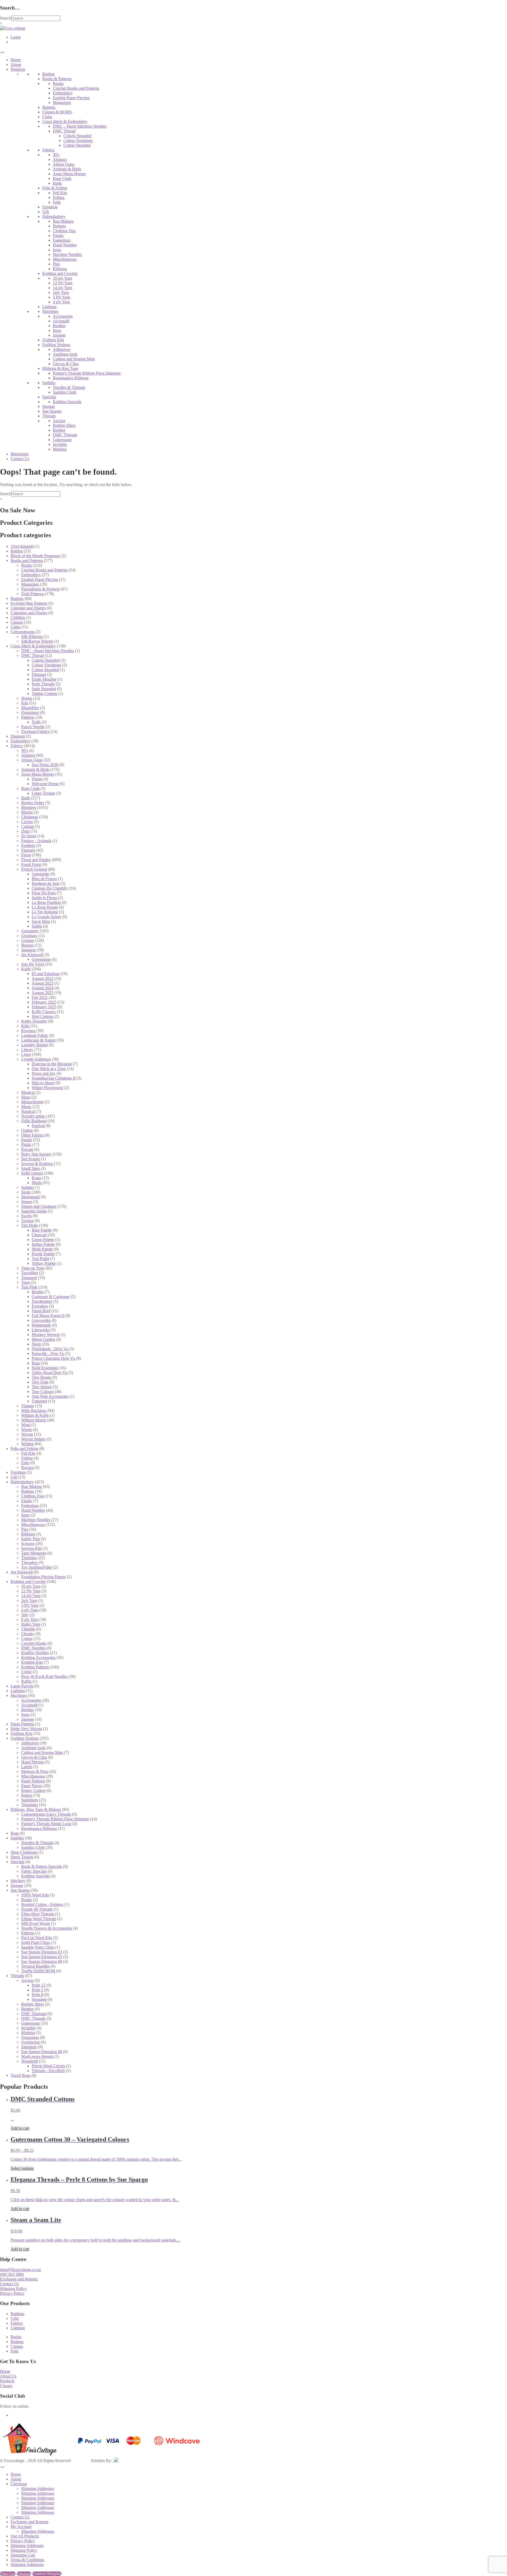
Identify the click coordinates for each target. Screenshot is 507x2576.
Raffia (26, 1681)
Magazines (62, 102)
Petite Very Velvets (26, 1729)
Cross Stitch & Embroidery (65, 121)
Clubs (47, 117)
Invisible (60, 444)
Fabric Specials (34, 1871)
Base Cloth (62, 178)
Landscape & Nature (38, 1040)
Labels (27, 1767)
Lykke (26, 1672)
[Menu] (2, 52)
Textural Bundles (35, 1966)
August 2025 (43, 993)
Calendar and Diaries (28, 608)
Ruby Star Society (36, 1154)
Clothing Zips (64, 231)
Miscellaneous (65, 259)
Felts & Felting (55, 188)
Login (16, 37)
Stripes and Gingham (39, 1206)
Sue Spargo (52, 411)
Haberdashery (54, 216)
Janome (59, 335)
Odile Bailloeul (34, 1121)
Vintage (28, 1406)
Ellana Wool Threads (39, 1919)
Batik (57, 183)
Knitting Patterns (35, 1667)
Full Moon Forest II (48, 1316)
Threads (49, 416)
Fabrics (48, 150)
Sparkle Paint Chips (38, 1947)
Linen (26, 1054)
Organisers (30, 712)
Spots (26, 1192)
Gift (46, 212)
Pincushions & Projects (40, 589)
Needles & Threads (69, 387)
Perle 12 (39, 1985)
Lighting (49, 307)
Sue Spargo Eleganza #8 (42, 1961)
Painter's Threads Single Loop (46, 1824)
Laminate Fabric (35, 1035)
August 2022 (43, 978)
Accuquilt (61, 321)
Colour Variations (78, 140)
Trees (26, 1282)
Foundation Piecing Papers (43, 1577)
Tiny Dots (40, 1382)
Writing (27, 1444)
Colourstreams (23, 632)
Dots (25, 831)
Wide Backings (34, 1411)
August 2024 (43, 988)
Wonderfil (29, 2061)
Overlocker (30, 2042)
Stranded (39, 1999)
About (16, 65)
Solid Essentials (45, 1368)
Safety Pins (30, 1539)
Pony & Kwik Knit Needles (44, 1676)
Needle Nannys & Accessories (46, 1928)
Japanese (29, 950)
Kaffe (26, 969)
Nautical (28, 1111)
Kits (25, 703)
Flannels (28, 850)
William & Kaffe (35, 1415)
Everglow (40, 1306)
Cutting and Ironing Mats (74, 359)
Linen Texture (43, 793)
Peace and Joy (44, 1073)
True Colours (43, 1392)
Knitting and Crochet (60, 273)
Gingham (29, 936)
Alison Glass (64, 164)
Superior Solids (34, 1211)
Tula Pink (29, 1287)
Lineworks (41, 1330)
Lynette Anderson (36, 1059)
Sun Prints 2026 (45, 765)
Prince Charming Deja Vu (53, 1358)
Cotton (27, 1638)
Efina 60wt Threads (38, 1914)
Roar (36, 1363)
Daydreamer (42, 1301)
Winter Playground (47, 1088)
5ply (25, 1615)
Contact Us (20, 459)
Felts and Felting (24, 1449)
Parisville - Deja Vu (48, 1354)
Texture (27, 1221)
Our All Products (25, 2536)
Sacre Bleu (41, 921)
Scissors (28, 1544)
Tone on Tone (33, 1268)
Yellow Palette (44, 1263)
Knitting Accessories (38, 1657)
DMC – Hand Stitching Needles (80, 126)
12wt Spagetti (22, 546)
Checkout (19, 2484)
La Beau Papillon (46, 902)
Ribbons (60, 269)
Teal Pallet (40, 1259)
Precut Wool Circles (48, 2066)
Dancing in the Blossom (52, 1064)
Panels (27, 1140)
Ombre (27, 1130)
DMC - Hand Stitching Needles (48, 651)
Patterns (28, 717)
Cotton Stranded (77, 145)
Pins (56, 264)
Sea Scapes (30, 1159)
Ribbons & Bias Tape (60, 368)
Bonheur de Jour (46, 883)
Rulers (27, 1795)
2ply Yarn (61, 292)
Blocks (27, 812)
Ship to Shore (43, 1083)
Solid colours (32, 1173)
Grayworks (41, 1320)
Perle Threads (43, 684)
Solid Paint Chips (36, 1942)
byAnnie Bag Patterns (29, 603)
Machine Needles (67, 254)
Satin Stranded (44, 689)
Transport (29, 1278)
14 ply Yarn (62, 288)
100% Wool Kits (35, 1895)
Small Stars (30, 1168)
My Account (21, 2527)
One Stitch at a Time (49, 1069)
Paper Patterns (22, 1724)
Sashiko (49, 383)
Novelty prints (33, 1116)
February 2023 (44, 1002)
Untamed (39, 1401)
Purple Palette (43, 1254)
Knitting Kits (32, 1662)
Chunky (28, 1634)
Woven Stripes (33, 1439)
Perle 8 (37, 1995)
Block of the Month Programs (35, 556)
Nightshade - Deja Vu (50, 1349)
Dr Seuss (29, 836)
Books (58, 84)
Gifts (15, 2318)
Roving (27, 1468)
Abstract (60, 159)
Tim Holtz (30, 1225)
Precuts (27, 1149)
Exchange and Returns (19, 2279)
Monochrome (32, 1102)
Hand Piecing (32, 1762)
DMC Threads (65, 435)
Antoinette (40, 874)
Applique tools (65, 354)
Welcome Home (45, 784)
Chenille (28, 1629)
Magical (28, 1092)
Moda (37, 1183)
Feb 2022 (40, 997)
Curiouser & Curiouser (51, 1297)
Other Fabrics (32, 1135)
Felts (57, 202)
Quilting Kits (53, 340)
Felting (59, 197)
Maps (26, 1097)
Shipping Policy (13, 2289)
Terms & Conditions (27, 2560)
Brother (59, 326)
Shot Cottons (43, 1016)
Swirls (26, 1216)
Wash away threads (37, 2056)
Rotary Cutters (33, 1790)
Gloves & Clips (66, 364)
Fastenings (62, 240)
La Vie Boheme (45, 912)
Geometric (30, 931)
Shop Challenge (24, 1852)
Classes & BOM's (57, 112)
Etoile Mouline (44, 679)
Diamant (39, 674)
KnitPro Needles (35, 1653)
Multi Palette (42, 1249)
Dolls (36, 722)
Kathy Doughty (34, 1021)
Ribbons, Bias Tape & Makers (36, 1809)
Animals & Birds (67, 169)
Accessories (63, 316)
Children (18, 617)
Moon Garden (43, 1339)
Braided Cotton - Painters (42, 1904)
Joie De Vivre (33, 964)
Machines (50, 311)
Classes (17, 622)
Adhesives (62, 349)
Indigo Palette (43, 1244)
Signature (29, 2047)
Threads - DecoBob (48, 2071)
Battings (17, 2314)
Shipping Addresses (38, 2489)
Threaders (29, 1563)
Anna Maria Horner (69, 174)
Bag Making (63, 221)
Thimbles (29, 1558)
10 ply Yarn (62, 278)
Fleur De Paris (44, 893)
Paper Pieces (32, 1786)
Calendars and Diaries (29, 613)
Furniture (50, 207)
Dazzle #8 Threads (37, 1909)
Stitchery (18, 1881)
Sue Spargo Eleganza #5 (42, 1957)
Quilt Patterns (32, 594)
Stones (27, 1202)
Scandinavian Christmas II (54, 1078)
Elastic (58, 235)
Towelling (30, 1273)
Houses (27, 945)
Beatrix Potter (33, 803)
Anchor (59, 421)
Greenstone (41, 959)
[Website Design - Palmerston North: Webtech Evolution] (116, 2461)
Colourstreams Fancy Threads (46, 1814)
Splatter (27, 1187)
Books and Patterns (27, 560)
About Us (8, 2376)
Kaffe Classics (44, 1012)
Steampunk (30, 1197)
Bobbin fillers (64, 425)
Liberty (27, 1050)
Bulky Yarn (31, 1624)
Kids (25, 1026)
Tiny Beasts (41, 1377)
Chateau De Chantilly (50, 888)
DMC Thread (64, 131)
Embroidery (63, 93)
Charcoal (39, 1235)
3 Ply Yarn (62, 297)
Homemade (41, 1325)
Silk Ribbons (32, 636)
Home (16, 60)
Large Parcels (22, 1686)
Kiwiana (28, 1031)
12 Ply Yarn (63, 283)
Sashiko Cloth (65, 392)
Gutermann (62, 440)
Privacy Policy (12, 2293)
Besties (38, 1292)
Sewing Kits (31, 1548)
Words (27, 1430)
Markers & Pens (35, 1771)
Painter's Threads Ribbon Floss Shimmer (87, 373)
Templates (30, 1805)
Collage (28, 826)
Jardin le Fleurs (44, 898)
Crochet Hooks (34, 1643)
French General (34, 869)
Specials (49, 397)
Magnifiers (30, 708)
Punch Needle (33, 727)
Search (6, 18)
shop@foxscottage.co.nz (20, 2270)
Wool (26, 1425)
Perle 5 (37, 1990)
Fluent (37, 779)
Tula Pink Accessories (50, 1396)
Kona (36, 1178)
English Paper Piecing (71, 98)
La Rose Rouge (45, 907)
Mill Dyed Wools (36, 1923)
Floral (26, 855)
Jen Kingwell (32, 955)
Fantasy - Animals (36, 841)
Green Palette (43, 1240)
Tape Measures (34, 1553)
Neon (36, 1344)
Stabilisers (30, 1800)
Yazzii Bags (20, 2075)
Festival (38, 1126)
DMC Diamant (34, 2014)
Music (26, 1107)
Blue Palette (42, 1230)
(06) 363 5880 (12, 2274)
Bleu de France (44, 879)
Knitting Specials (67, 402)
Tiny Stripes (42, 1387)
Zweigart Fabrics (35, 731)
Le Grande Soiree (46, 917)
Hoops (27, 698)
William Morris (34, 1420)
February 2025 (44, 1007)
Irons (57, 250)
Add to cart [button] (20, 2128)
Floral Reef (41, 1311)
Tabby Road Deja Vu (50, 1373)
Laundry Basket (34, 1045)
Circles (27, 822)
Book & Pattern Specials (42, 1866)
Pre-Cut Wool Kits (37, 1938)
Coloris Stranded (77, 136)
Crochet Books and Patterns (76, 88)
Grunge (27, 940)
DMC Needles (33, 1648)
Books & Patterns (57, 79)
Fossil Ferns (31, 864)
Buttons (49, 107)
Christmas (29, 817)
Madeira (60, 449)
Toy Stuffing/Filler (37, 1567)
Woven (27, 1434)
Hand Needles (65, 245)
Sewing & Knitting (37, 1164)
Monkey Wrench (46, 1335)
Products (18, 69)
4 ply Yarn (61, 302)
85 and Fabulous (46, 974)
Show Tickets (22, 1857)
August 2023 (43, 983)
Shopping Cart (23, 2555)
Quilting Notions (56, 345)
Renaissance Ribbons (71, 378)
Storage (49, 406)
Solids (37, 926)
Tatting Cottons (44, 693)
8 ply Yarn (30, 1619)
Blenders (29, 807)
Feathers (28, 845)
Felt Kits (60, 193)
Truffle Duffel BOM (38, 1971)
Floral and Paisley (36, 860)
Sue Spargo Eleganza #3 (42, 1952)
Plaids (26, 1145)
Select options (22, 2168)
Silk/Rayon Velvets (37, 641)
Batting (48, 74)
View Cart (8, 2574)
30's (56, 155)
